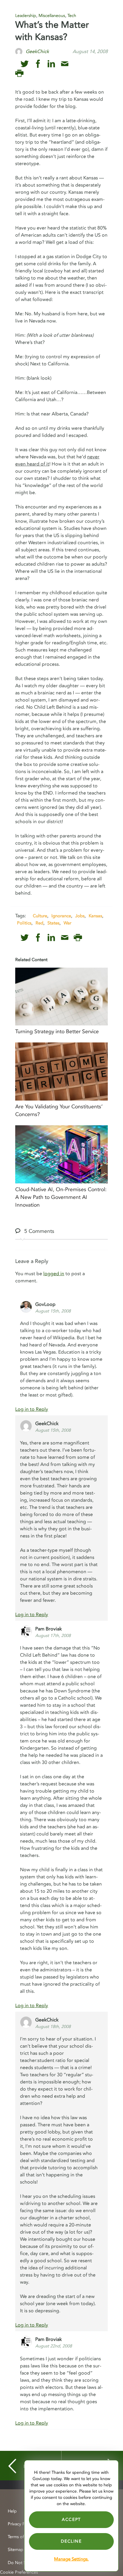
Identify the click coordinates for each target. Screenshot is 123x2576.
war (67, 923)
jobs (80, 916)
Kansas (95, 916)
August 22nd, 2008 (54, 2346)
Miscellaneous (52, 16)
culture (40, 916)
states (53, 923)
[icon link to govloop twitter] (25, 64)
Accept (71, 2520)
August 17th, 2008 (53, 1636)
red (39, 923)
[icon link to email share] (65, 64)
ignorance (61, 916)
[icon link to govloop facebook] (38, 64)
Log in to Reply (32, 1409)
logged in (54, 1274)
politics (24, 923)
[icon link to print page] (19, 73)
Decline (71, 2541)
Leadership (26, 16)
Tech (72, 16)
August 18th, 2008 (53, 2027)
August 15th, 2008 (53, 1311)
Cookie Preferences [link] (19, 2572)
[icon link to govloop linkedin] (51, 64)
